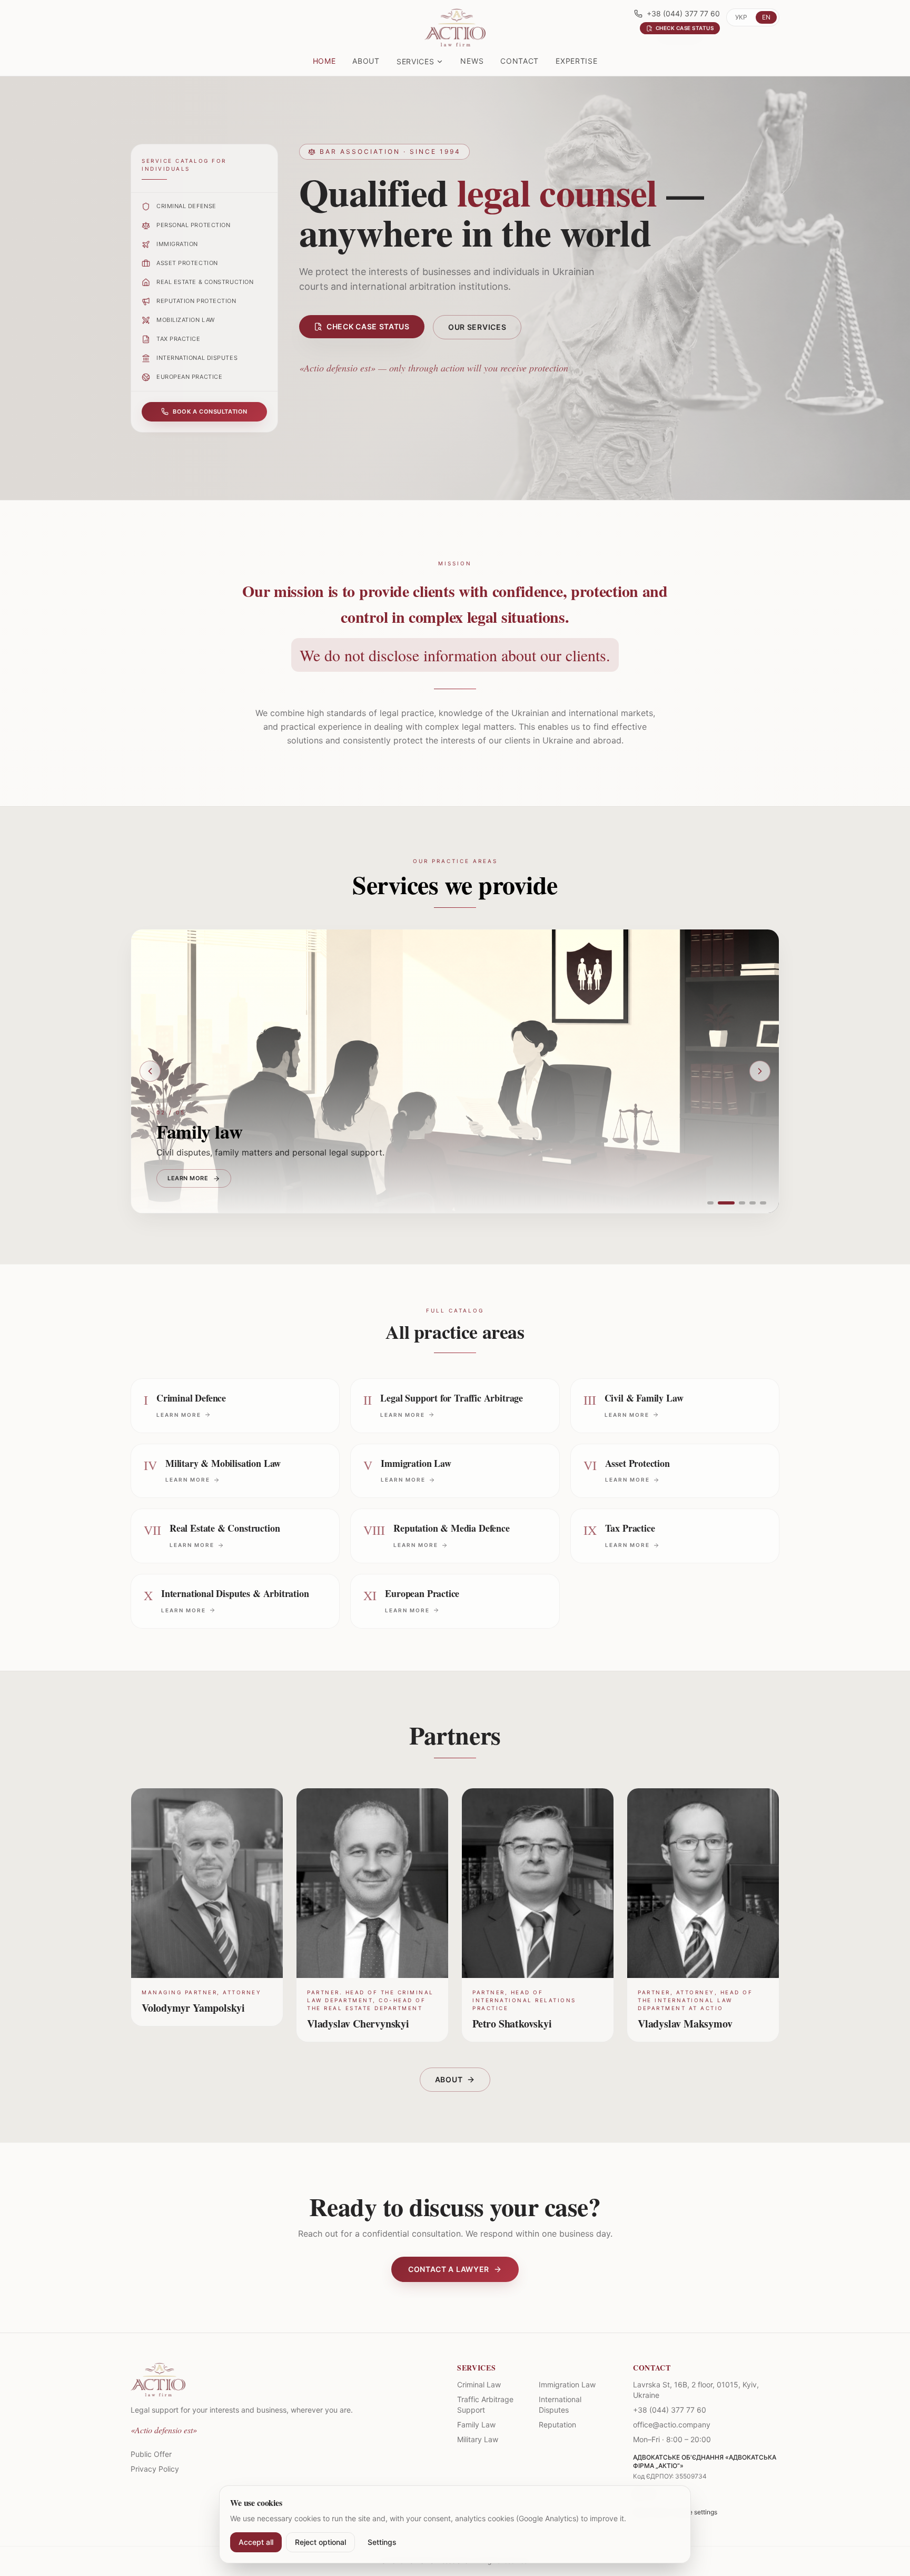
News (472, 61)
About (366, 61)
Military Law (478, 2439)
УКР (741, 17)
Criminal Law (479, 2384)
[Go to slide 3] (742, 1203)
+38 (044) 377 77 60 (683, 13)
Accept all (256, 2542)
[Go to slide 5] (763, 1203)
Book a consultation (210, 412)
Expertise (576, 61)
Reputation (557, 2425)
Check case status (368, 326)
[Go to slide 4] (753, 1203)
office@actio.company (672, 2425)
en (766, 17)
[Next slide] (760, 1071)
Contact (520, 61)
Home (324, 61)
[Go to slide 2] (726, 1203)
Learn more (188, 1178)
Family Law (476, 2425)
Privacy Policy (155, 2469)
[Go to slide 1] (710, 1203)
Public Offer (151, 2454)
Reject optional (320, 2542)
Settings (382, 2542)
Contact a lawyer (449, 2269)
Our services (477, 327)
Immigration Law (567, 2384)
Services (416, 61)
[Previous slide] (150, 1071)
